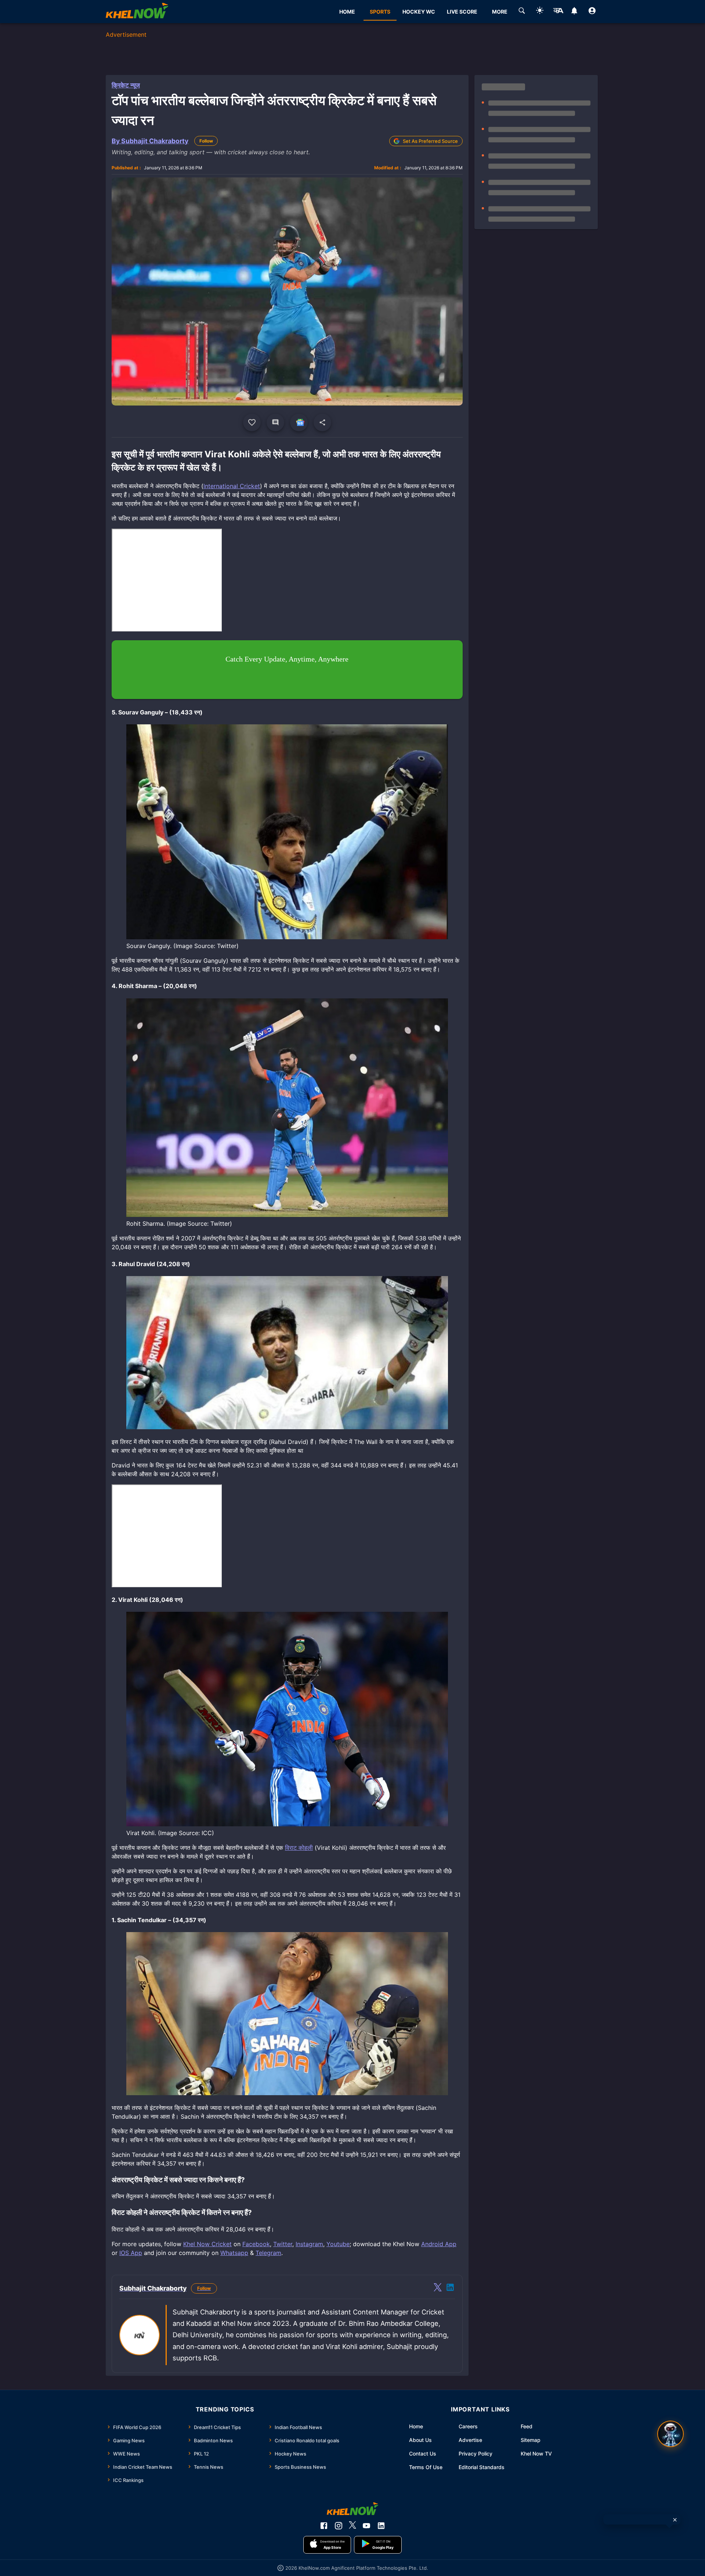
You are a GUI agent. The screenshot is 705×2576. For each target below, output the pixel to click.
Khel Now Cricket (207, 2244)
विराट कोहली (299, 1848)
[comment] (275, 422)
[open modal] (670, 2434)
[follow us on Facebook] (324, 2526)
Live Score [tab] (462, 12)
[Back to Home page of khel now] (137, 12)
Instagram (309, 2244)
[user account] (592, 12)
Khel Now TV (536, 2453)
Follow (206, 141)
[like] (252, 422)
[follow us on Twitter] (352, 2526)
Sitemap (531, 2440)
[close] (675, 2520)
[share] (322, 422)
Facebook (256, 2244)
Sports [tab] (380, 12)
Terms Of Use (426, 2467)
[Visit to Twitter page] (438, 2288)
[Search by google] (522, 12)
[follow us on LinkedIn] (381, 2526)
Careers (468, 2426)
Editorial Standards (482, 2467)
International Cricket (232, 486)
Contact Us (423, 2453)
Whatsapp (234, 2253)
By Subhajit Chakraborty (150, 141)
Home (416, 2426)
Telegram (268, 2253)
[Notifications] (574, 12)
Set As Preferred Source (430, 141)
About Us (420, 2440)
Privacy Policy (476, 2453)
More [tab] (500, 12)
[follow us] (299, 422)
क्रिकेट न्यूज (126, 85)
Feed (527, 2426)
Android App (439, 2244)
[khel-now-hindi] (558, 12)
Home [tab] (347, 12)
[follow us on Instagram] (339, 2526)
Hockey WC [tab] (419, 12)
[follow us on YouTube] (366, 2526)
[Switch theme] (540, 12)
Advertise (470, 2440)
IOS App (131, 2253)
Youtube (338, 2244)
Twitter (283, 2244)
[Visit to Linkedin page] (450, 2288)
